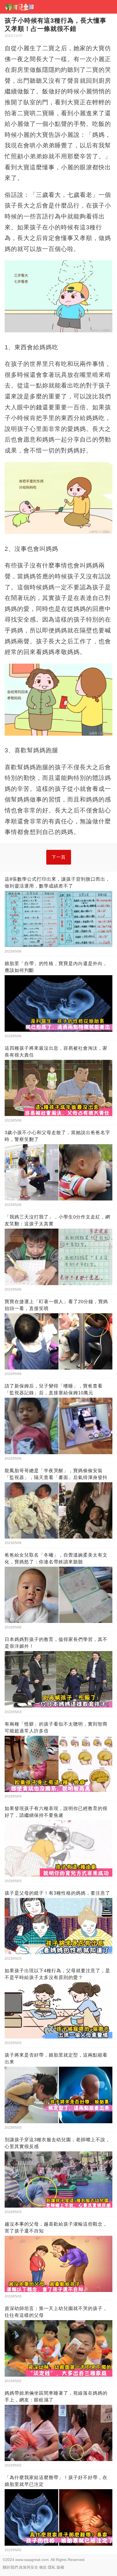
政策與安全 (29, 2567)
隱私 (52, 2567)
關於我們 (10, 2567)
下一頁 (59, 857)
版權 (60, 2567)
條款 (43, 2567)
